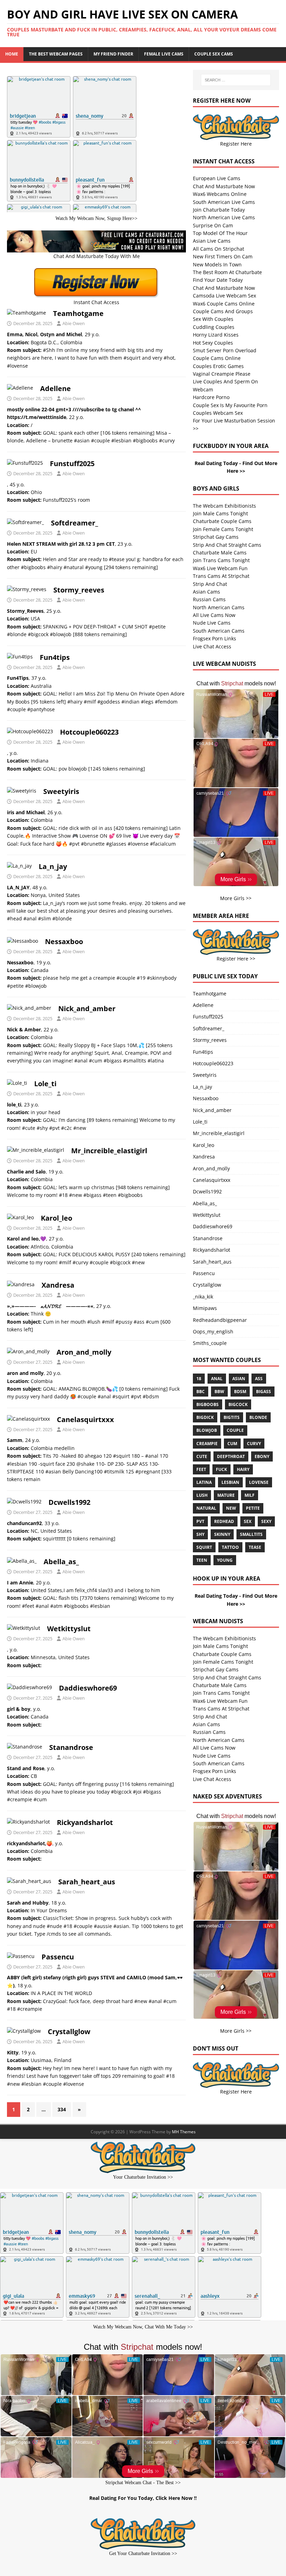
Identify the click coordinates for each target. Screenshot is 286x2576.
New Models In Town (217, 264)
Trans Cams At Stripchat (221, 576)
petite (253, 1508)
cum (232, 1444)
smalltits (251, 1534)
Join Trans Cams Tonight (221, 560)
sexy (266, 1521)
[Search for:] (236, 80)
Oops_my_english (213, 1331)
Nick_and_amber (87, 1009)
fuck (221, 1469)
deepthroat (231, 1456)
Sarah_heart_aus (87, 1882)
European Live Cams (217, 178)
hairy (243, 1469)
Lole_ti (45, 1084)
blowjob (207, 1430)
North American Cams (219, 607)
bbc (201, 1392)
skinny (222, 1534)
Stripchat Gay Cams (216, 537)
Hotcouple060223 (89, 732)
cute (202, 1456)
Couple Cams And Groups (223, 311)
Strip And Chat (210, 584)
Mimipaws (205, 1308)
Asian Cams (206, 592)
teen (202, 1560)
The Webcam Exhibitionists (224, 506)
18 (199, 1379)
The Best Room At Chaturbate (227, 272)
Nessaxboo (64, 941)
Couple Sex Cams (214, 54)
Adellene (55, 388)
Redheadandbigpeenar (220, 1320)
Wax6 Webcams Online (220, 194)
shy (200, 1534)
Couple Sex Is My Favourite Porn (230, 405)
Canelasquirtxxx (85, 1419)
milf (250, 1495)
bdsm (240, 1392)
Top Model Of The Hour (220, 233)
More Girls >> (236, 898)
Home (12, 54)
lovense (259, 1482)
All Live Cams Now (214, 615)
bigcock (238, 1404)
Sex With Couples (213, 319)
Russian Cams (209, 599)
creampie (207, 1444)
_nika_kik (203, 1297)
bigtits (232, 1417)
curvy (254, 1444)
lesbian (230, 1482)
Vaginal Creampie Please (222, 374)
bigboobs (208, 1404)
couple (235, 1430)
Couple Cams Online (217, 358)
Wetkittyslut (69, 1629)
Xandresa (58, 1285)
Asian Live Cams (212, 241)
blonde (258, 1417)
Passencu (58, 1957)
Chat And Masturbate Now (224, 186)
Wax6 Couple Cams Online (224, 304)
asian (239, 1379)
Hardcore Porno (211, 397)
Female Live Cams (164, 54)
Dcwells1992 (69, 1502)
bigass (264, 1392)
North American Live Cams (224, 217)
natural (206, 1508)
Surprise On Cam (213, 225)
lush (202, 1495)
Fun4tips (55, 657)
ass (259, 1379)
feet (201, 1469)
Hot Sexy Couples (213, 343)
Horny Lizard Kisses (216, 335)
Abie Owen (74, 323)
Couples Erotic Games (218, 366)
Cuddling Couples (214, 327)
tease (255, 1547)
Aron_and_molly (84, 1352)
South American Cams (219, 631)
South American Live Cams (224, 202)
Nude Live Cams (212, 623)
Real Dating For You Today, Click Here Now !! (143, 2498)
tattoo (230, 1547)
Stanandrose (71, 1747)
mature (226, 1495)
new (231, 1508)
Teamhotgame (78, 313)
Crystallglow (69, 2032)
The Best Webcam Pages (56, 54)
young (225, 1560)
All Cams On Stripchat (219, 249)
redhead (224, 1521)
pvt (200, 1521)
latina (204, 1482)
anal (217, 1379)
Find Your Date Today (218, 280)
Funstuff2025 (72, 463)
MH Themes (184, 2132)
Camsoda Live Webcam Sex (224, 296)
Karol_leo (57, 1218)
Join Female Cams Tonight (223, 529)
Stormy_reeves (79, 590)
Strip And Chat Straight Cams (227, 545)
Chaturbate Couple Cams (222, 521)
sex (248, 1521)
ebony (262, 1456)
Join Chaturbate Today (219, 210)
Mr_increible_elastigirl (109, 1151)
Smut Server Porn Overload (225, 350)
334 (62, 2109)
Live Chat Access (212, 646)
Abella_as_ (61, 1562)
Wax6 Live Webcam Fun (220, 568)
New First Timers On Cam (223, 256)
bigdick (205, 1417)
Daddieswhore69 (88, 1688)
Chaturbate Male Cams (220, 553)
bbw (219, 1392)
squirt (204, 1547)
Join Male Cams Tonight (220, 513)
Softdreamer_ (74, 523)
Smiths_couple (210, 1343)
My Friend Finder (113, 54)
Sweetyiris (61, 791)
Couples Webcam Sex (218, 413)
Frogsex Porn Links (214, 638)
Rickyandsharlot (85, 1822)
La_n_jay (53, 866)
